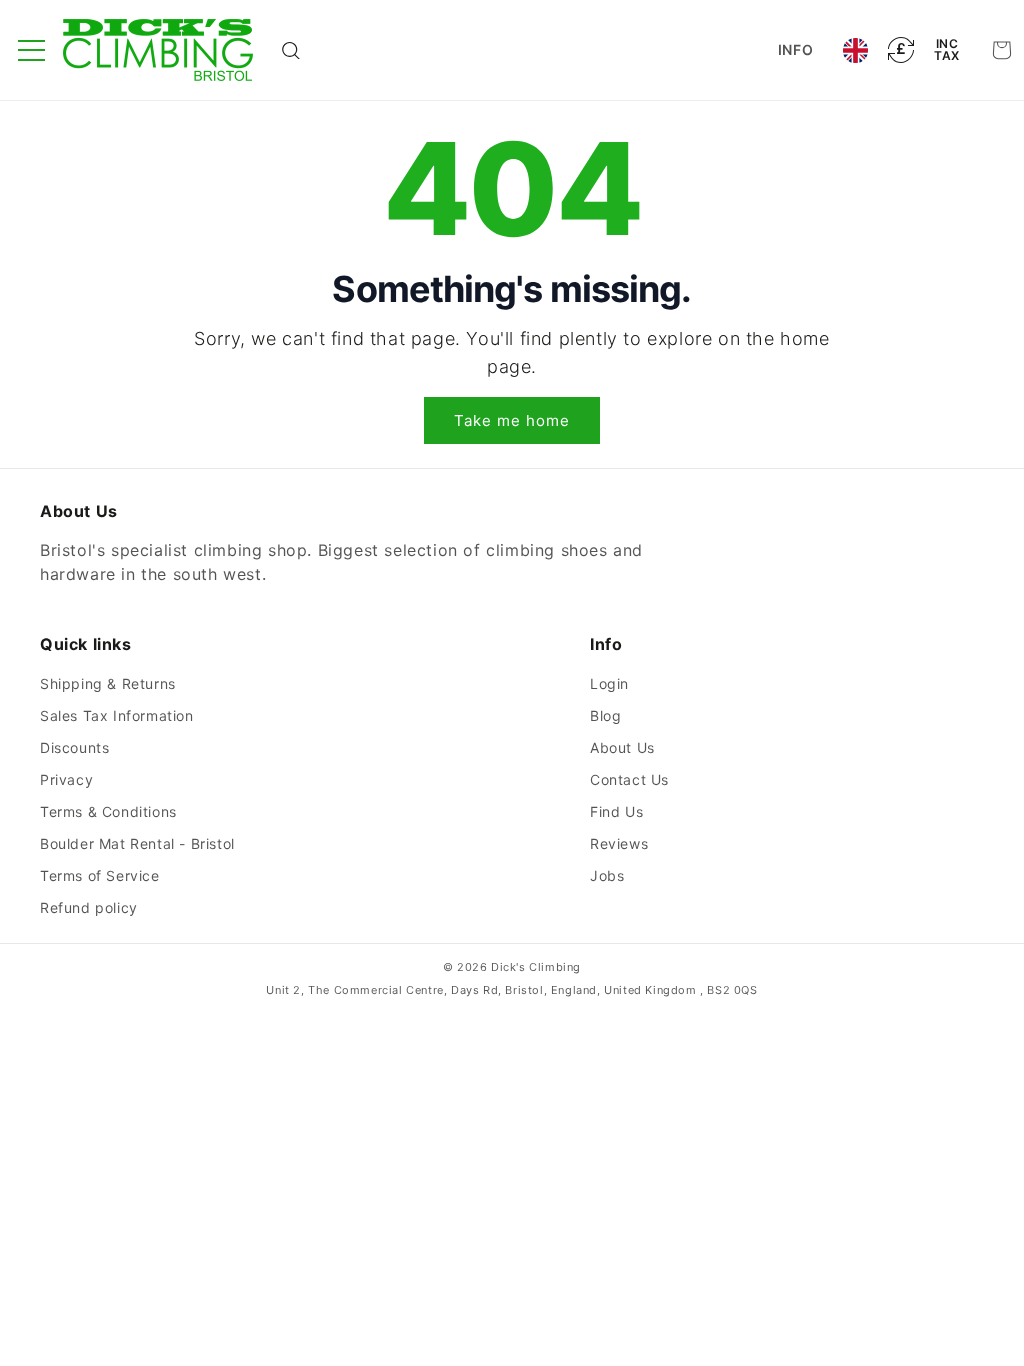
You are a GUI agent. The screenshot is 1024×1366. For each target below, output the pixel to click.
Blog (605, 715)
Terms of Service (100, 875)
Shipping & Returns (108, 683)
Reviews (619, 843)
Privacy (66, 779)
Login (609, 683)
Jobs (607, 875)
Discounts (74, 747)
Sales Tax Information (117, 715)
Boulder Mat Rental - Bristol (137, 843)
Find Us (616, 811)
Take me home (512, 420)
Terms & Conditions (108, 811)
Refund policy (89, 907)
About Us (622, 747)
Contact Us (629, 779)
